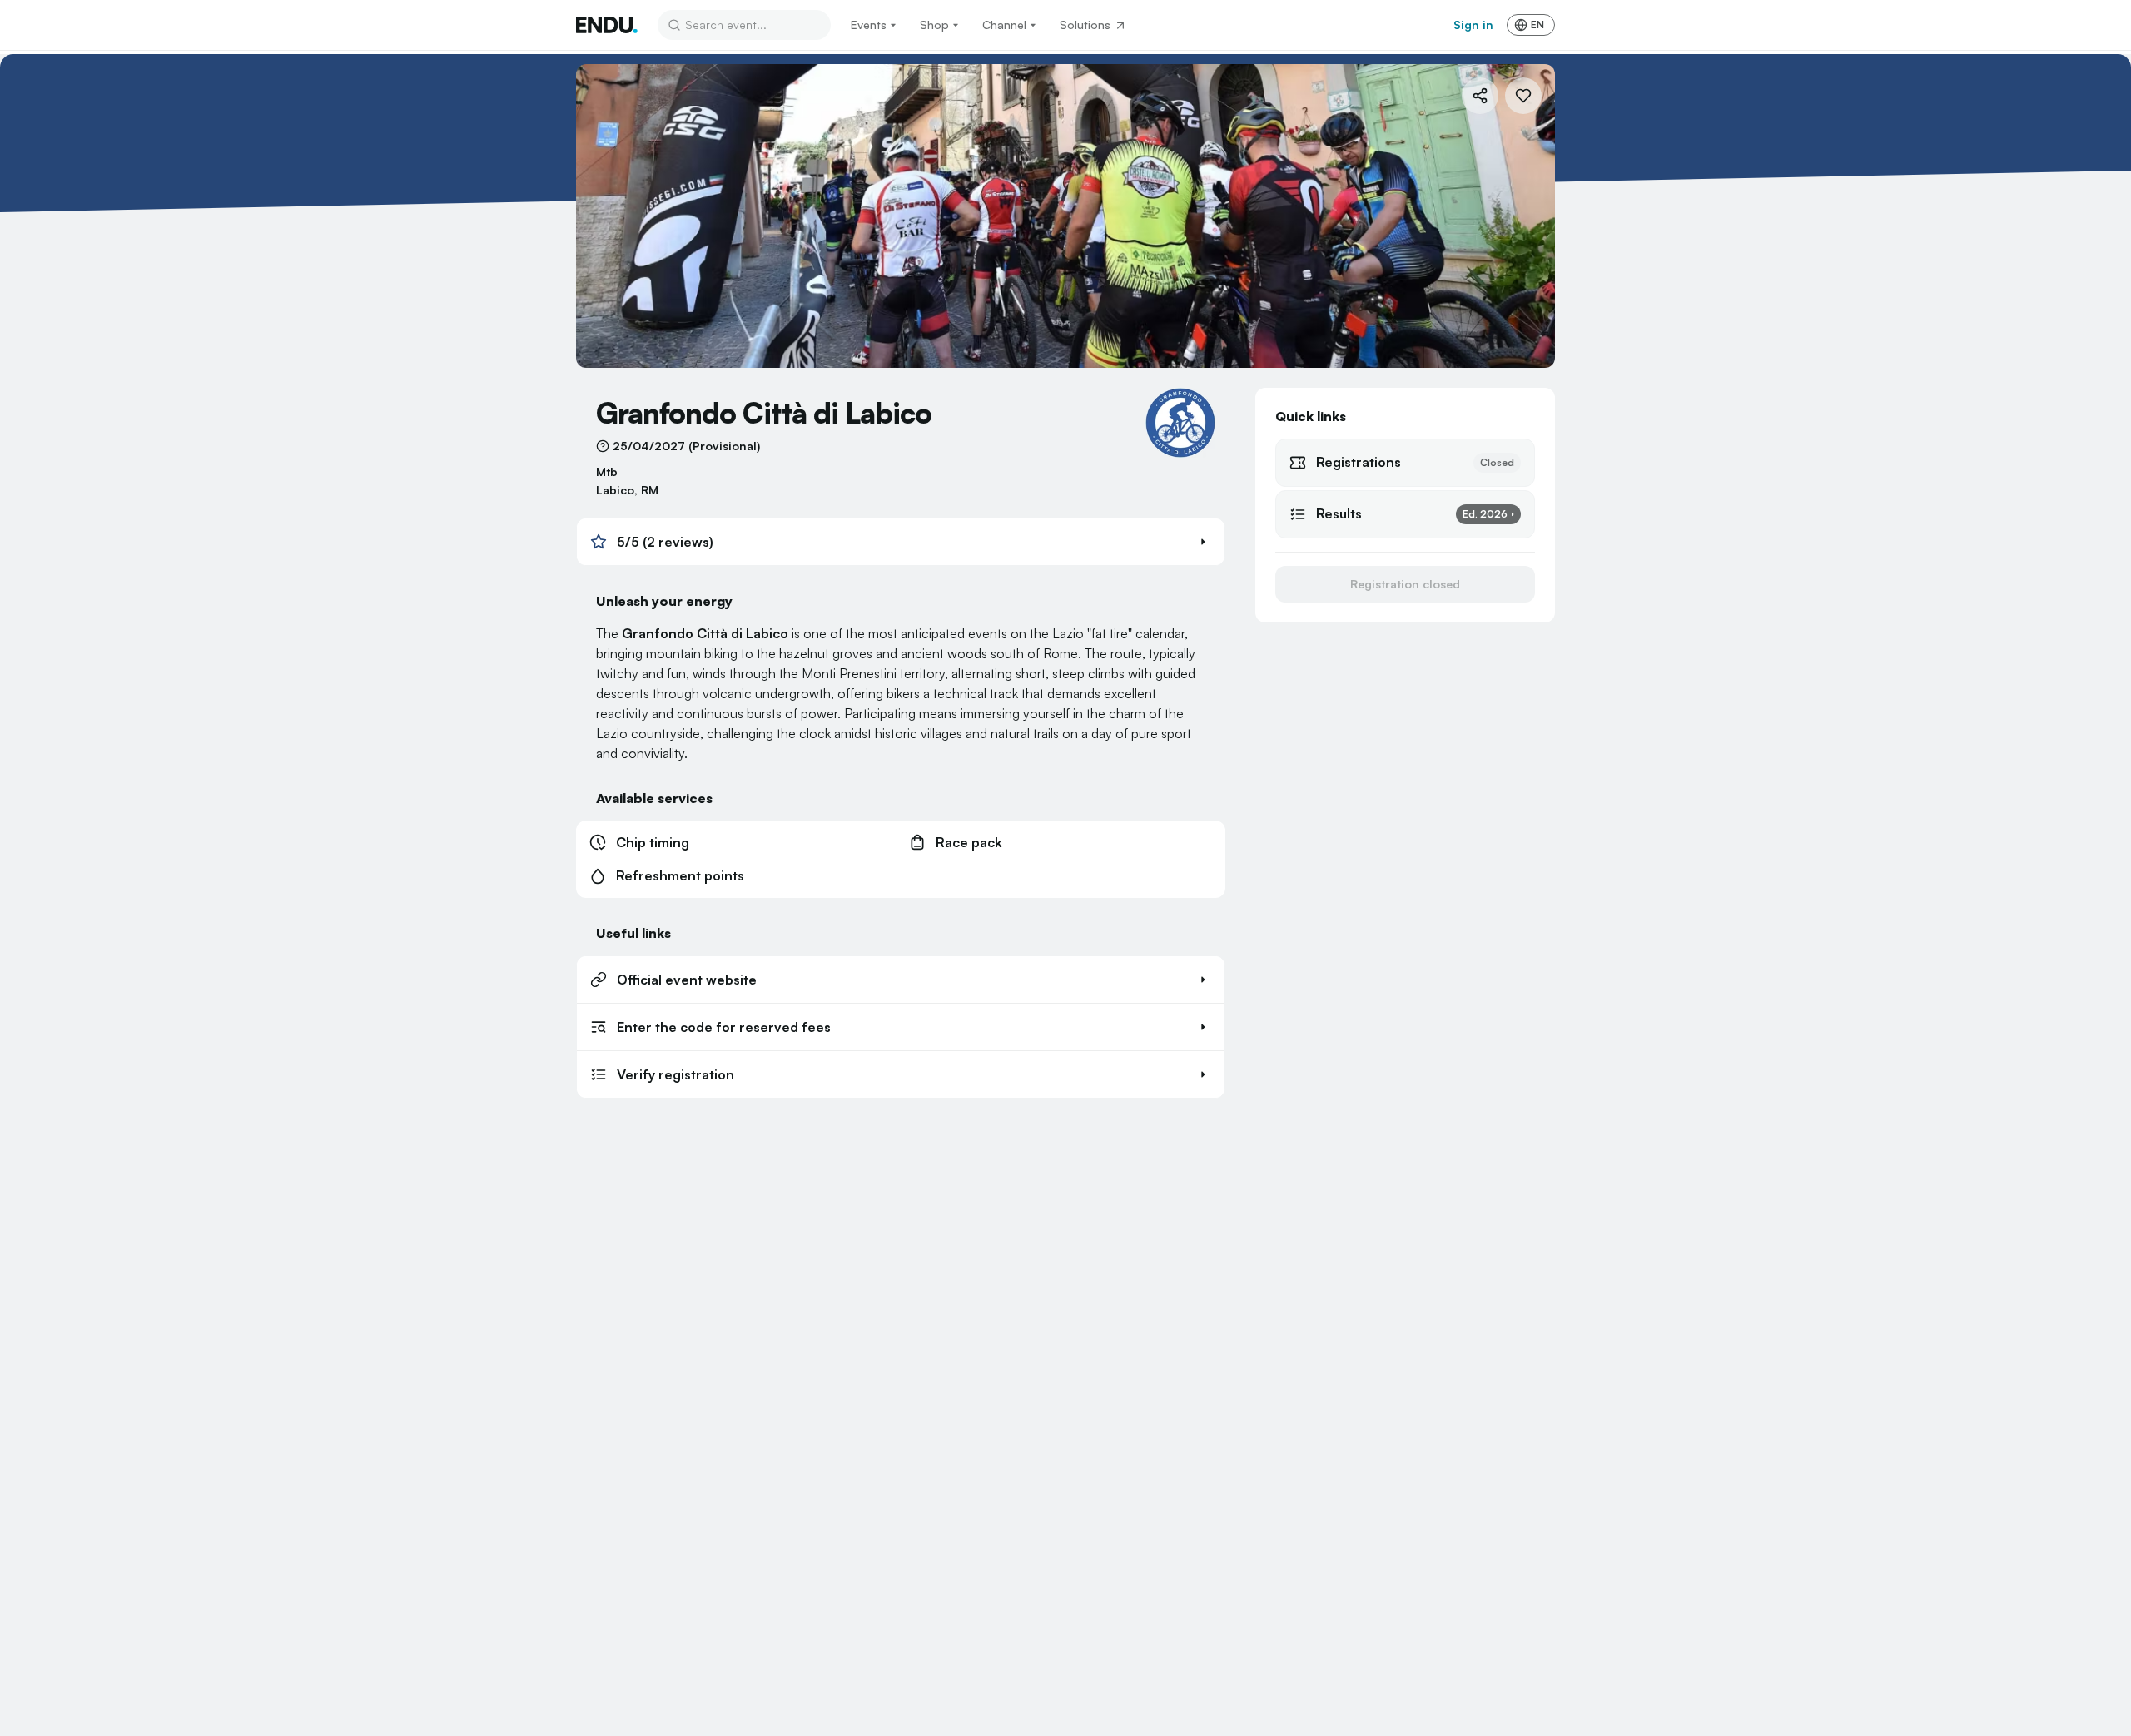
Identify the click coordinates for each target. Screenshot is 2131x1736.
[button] (901, 542)
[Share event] (1480, 96)
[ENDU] (607, 25)
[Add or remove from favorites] (1523, 96)
